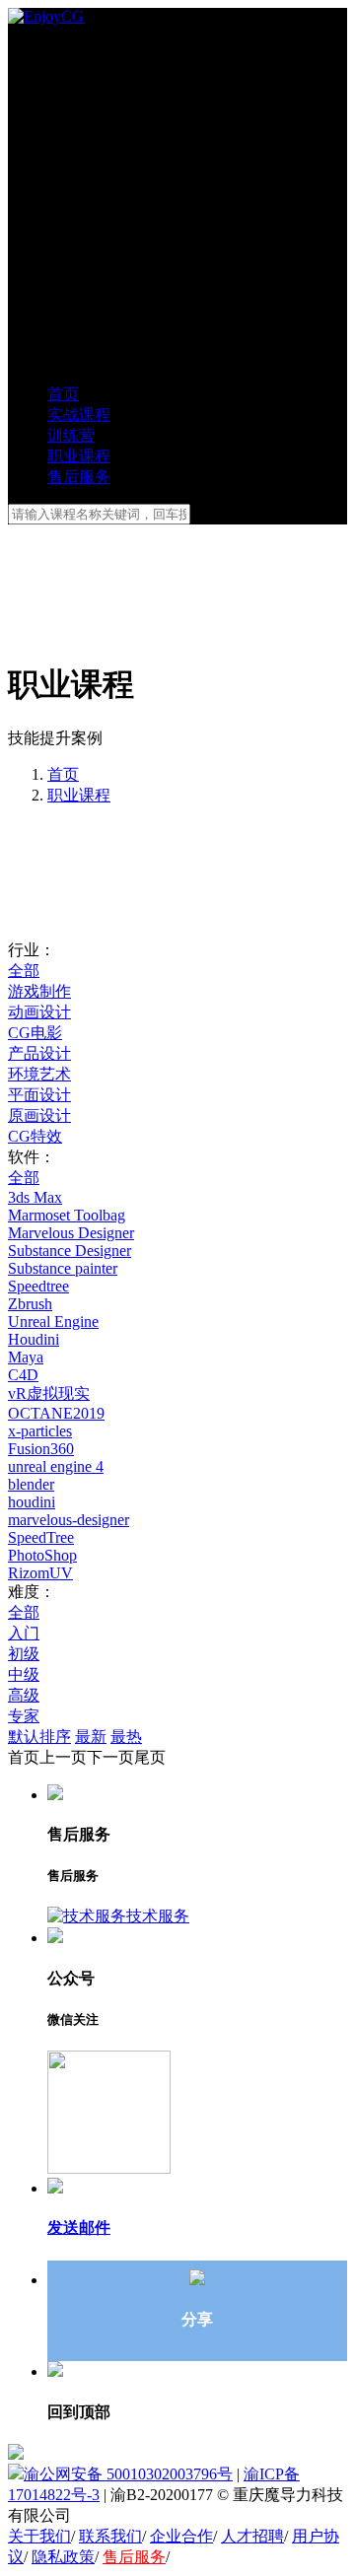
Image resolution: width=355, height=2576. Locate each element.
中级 (24, 1674)
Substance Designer (70, 1251)
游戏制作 (39, 991)
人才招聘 (252, 2536)
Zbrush (30, 1304)
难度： (32, 1592)
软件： (32, 1157)
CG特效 (35, 1136)
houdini (32, 1502)
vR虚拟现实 (49, 1393)
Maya (26, 1357)
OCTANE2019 (56, 1413)
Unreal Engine (53, 1322)
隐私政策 (63, 2557)
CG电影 (35, 1033)
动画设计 (39, 1012)
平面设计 (39, 1095)
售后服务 (134, 2557)
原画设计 (39, 1115)
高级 (24, 1695)
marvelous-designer (69, 1520)
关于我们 (39, 2536)
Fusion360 (41, 1449)
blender (31, 1484)
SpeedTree (41, 1537)
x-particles (40, 1431)
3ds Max (35, 1197)
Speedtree (38, 1286)
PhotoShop (42, 1555)
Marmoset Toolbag (67, 1215)
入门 (24, 1633)
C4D (23, 1375)
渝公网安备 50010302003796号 (128, 2474)
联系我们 (110, 2536)
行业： (32, 950)
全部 (24, 971)
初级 (24, 1654)
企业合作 (181, 2536)
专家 (24, 1716)
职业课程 (79, 795)
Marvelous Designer (71, 1233)
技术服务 (158, 1916)
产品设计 (39, 1053)
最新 (91, 1737)
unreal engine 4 (56, 1466)
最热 (126, 1737)
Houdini (34, 1339)
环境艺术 (39, 1074)
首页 (63, 774)
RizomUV (40, 1573)
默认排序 (39, 1737)
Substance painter (63, 1268)
